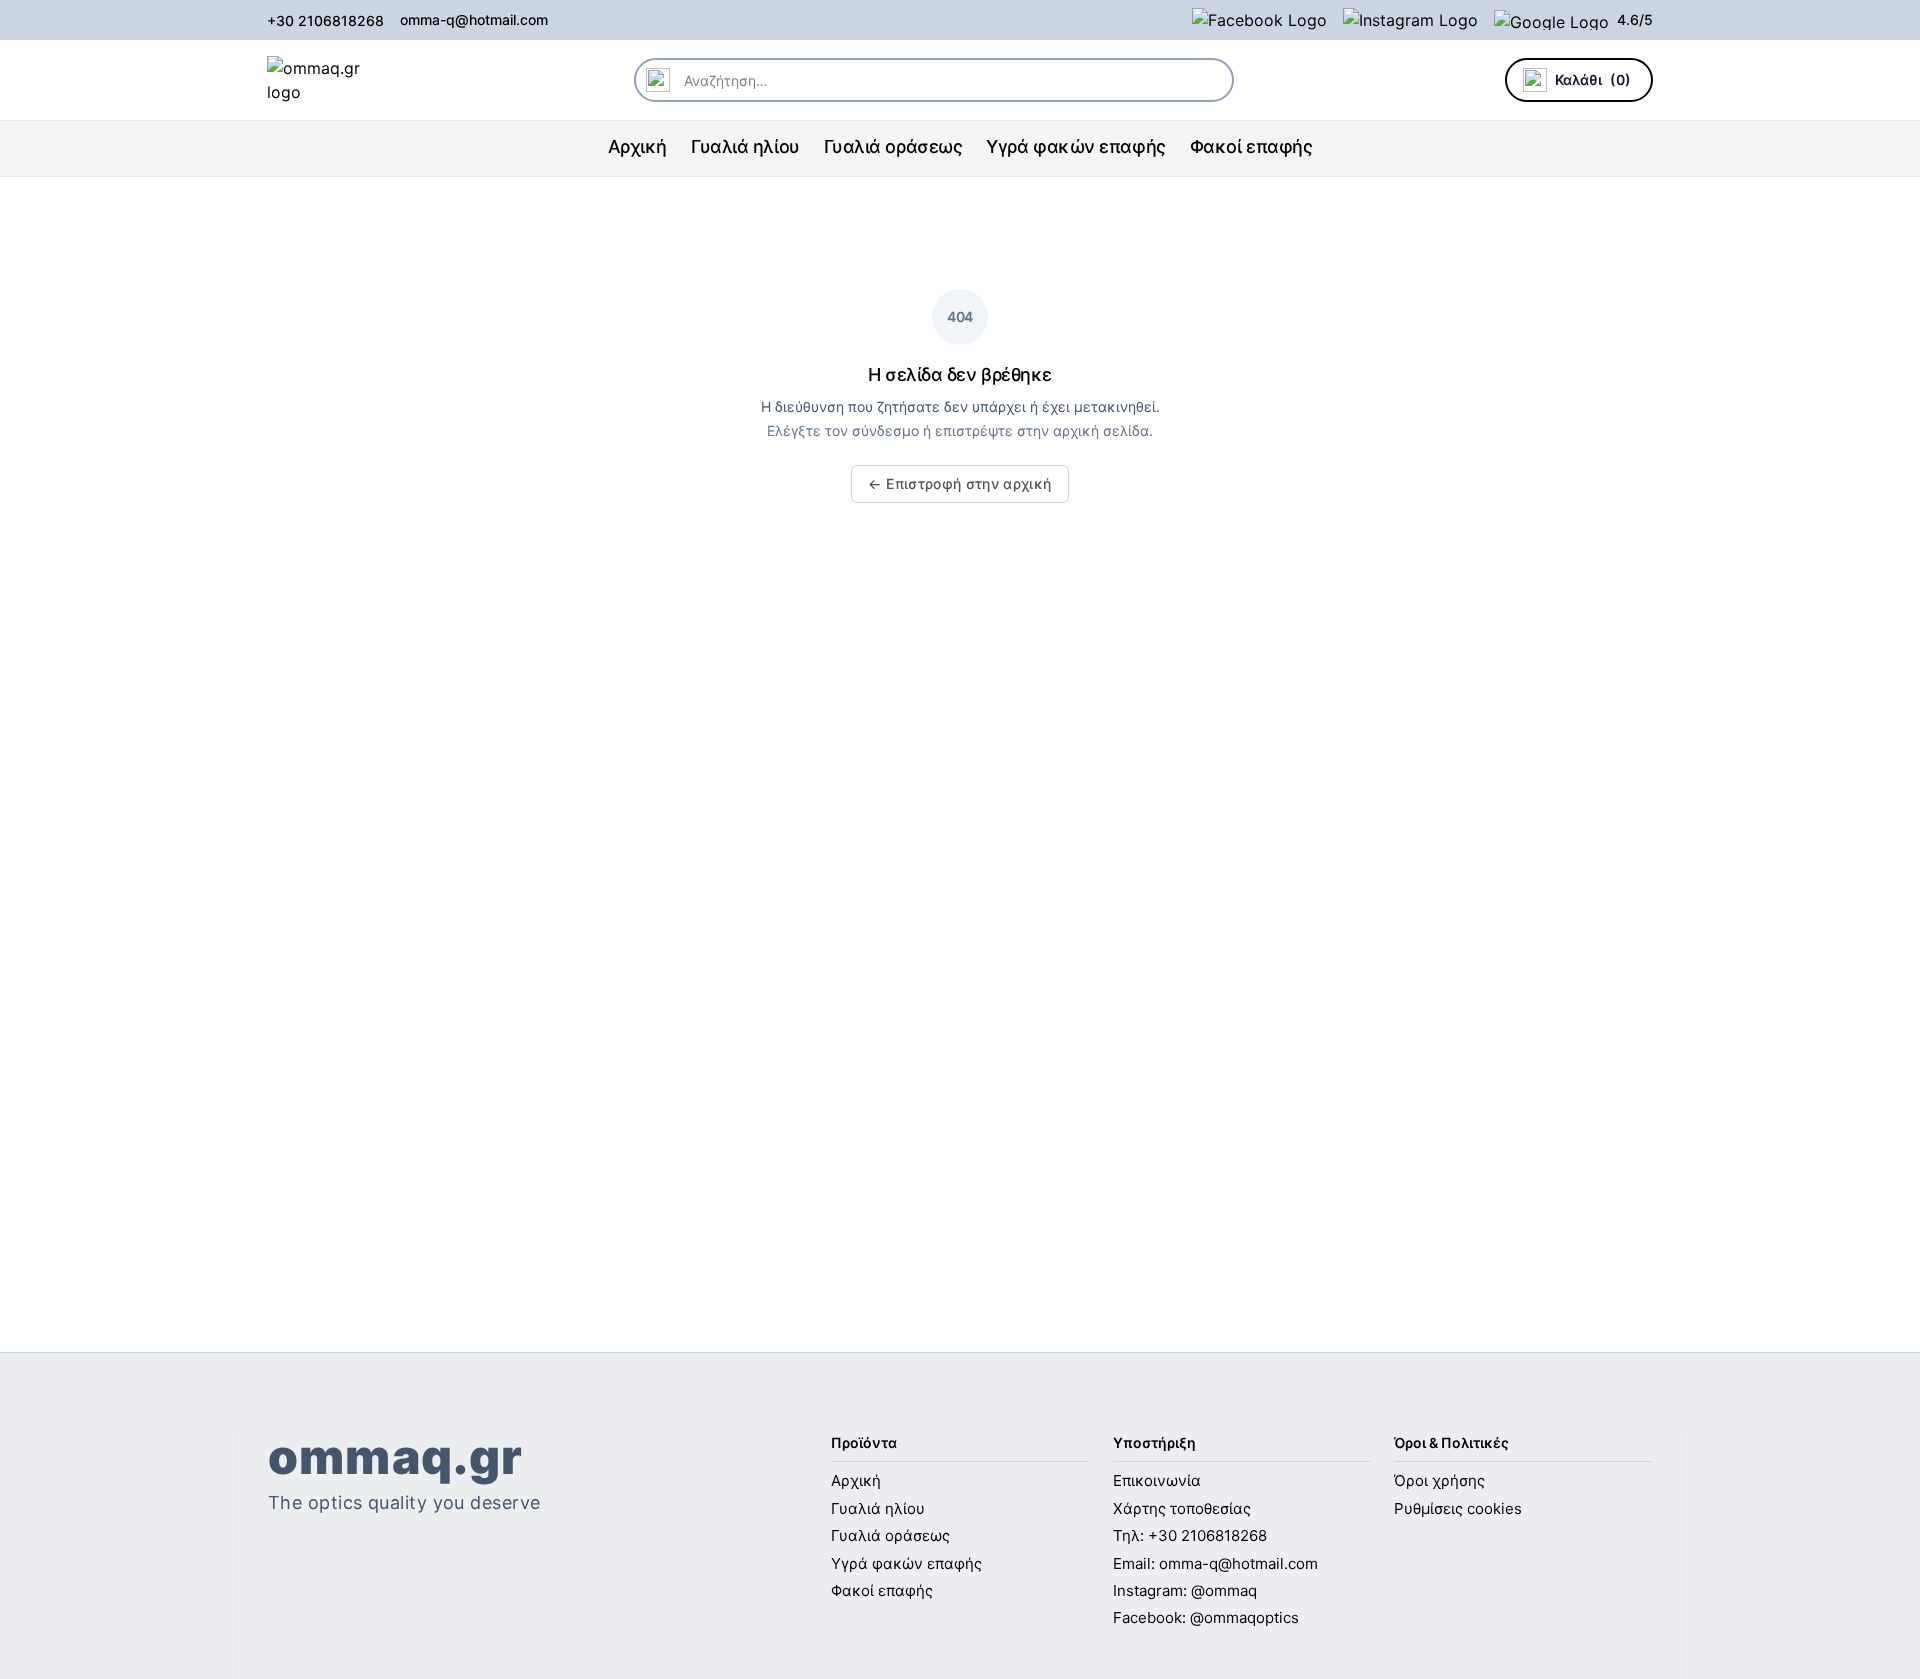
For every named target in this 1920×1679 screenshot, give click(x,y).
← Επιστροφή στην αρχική (959, 483)
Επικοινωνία (1157, 1480)
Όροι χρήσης (1439, 1480)
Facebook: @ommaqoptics (1206, 1617)
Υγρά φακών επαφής (1075, 146)
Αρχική (637, 146)
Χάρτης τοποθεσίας (1182, 1508)
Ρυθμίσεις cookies (1458, 1508)
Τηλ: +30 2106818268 (1190, 1535)
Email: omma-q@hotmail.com (1215, 1563)
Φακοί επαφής (1251, 146)
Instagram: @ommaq (1185, 1590)
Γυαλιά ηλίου (745, 146)
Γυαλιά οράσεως (893, 146)
